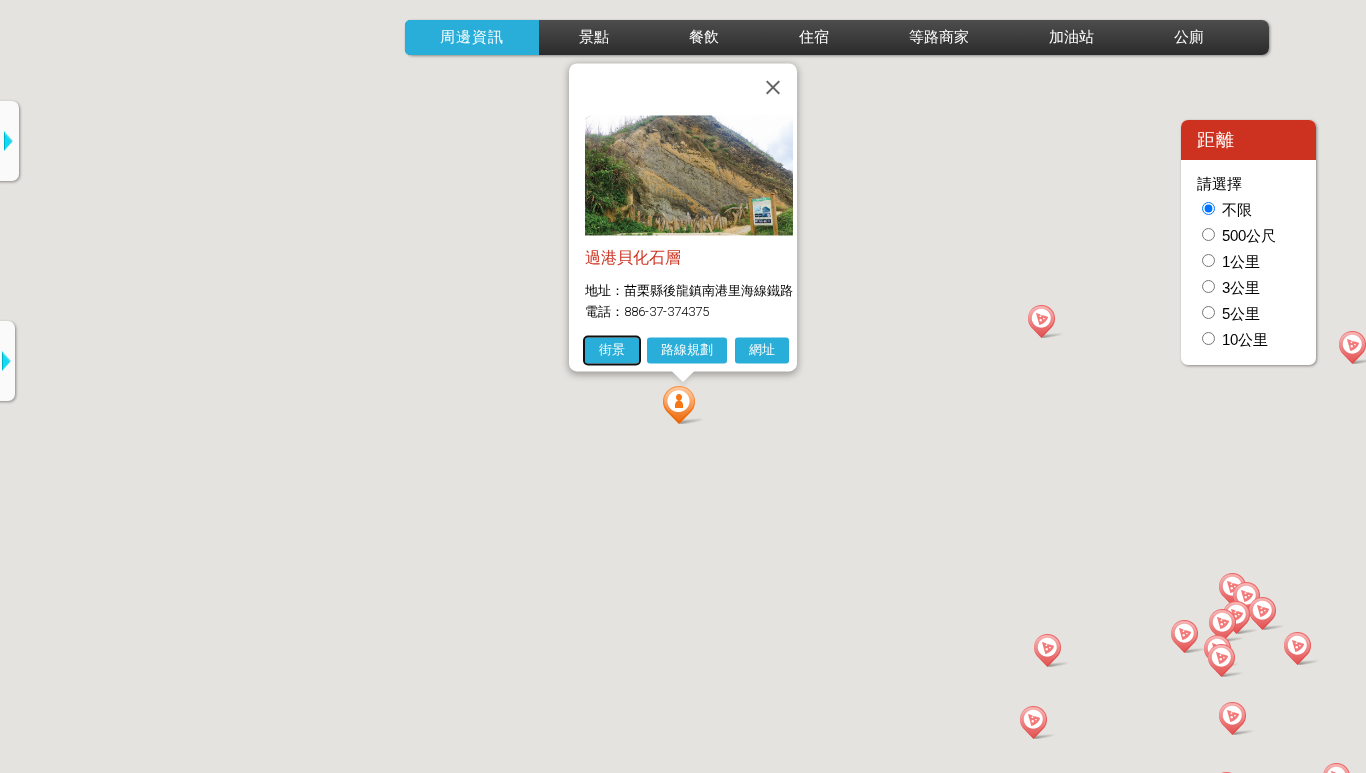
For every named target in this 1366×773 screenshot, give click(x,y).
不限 (1237, 210)
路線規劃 (687, 349)
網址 (762, 349)
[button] (683, 405)
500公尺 (1249, 236)
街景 (612, 349)
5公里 (1241, 314)
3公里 (1241, 288)
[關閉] (773, 87)
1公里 (1241, 262)
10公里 (1245, 340)
